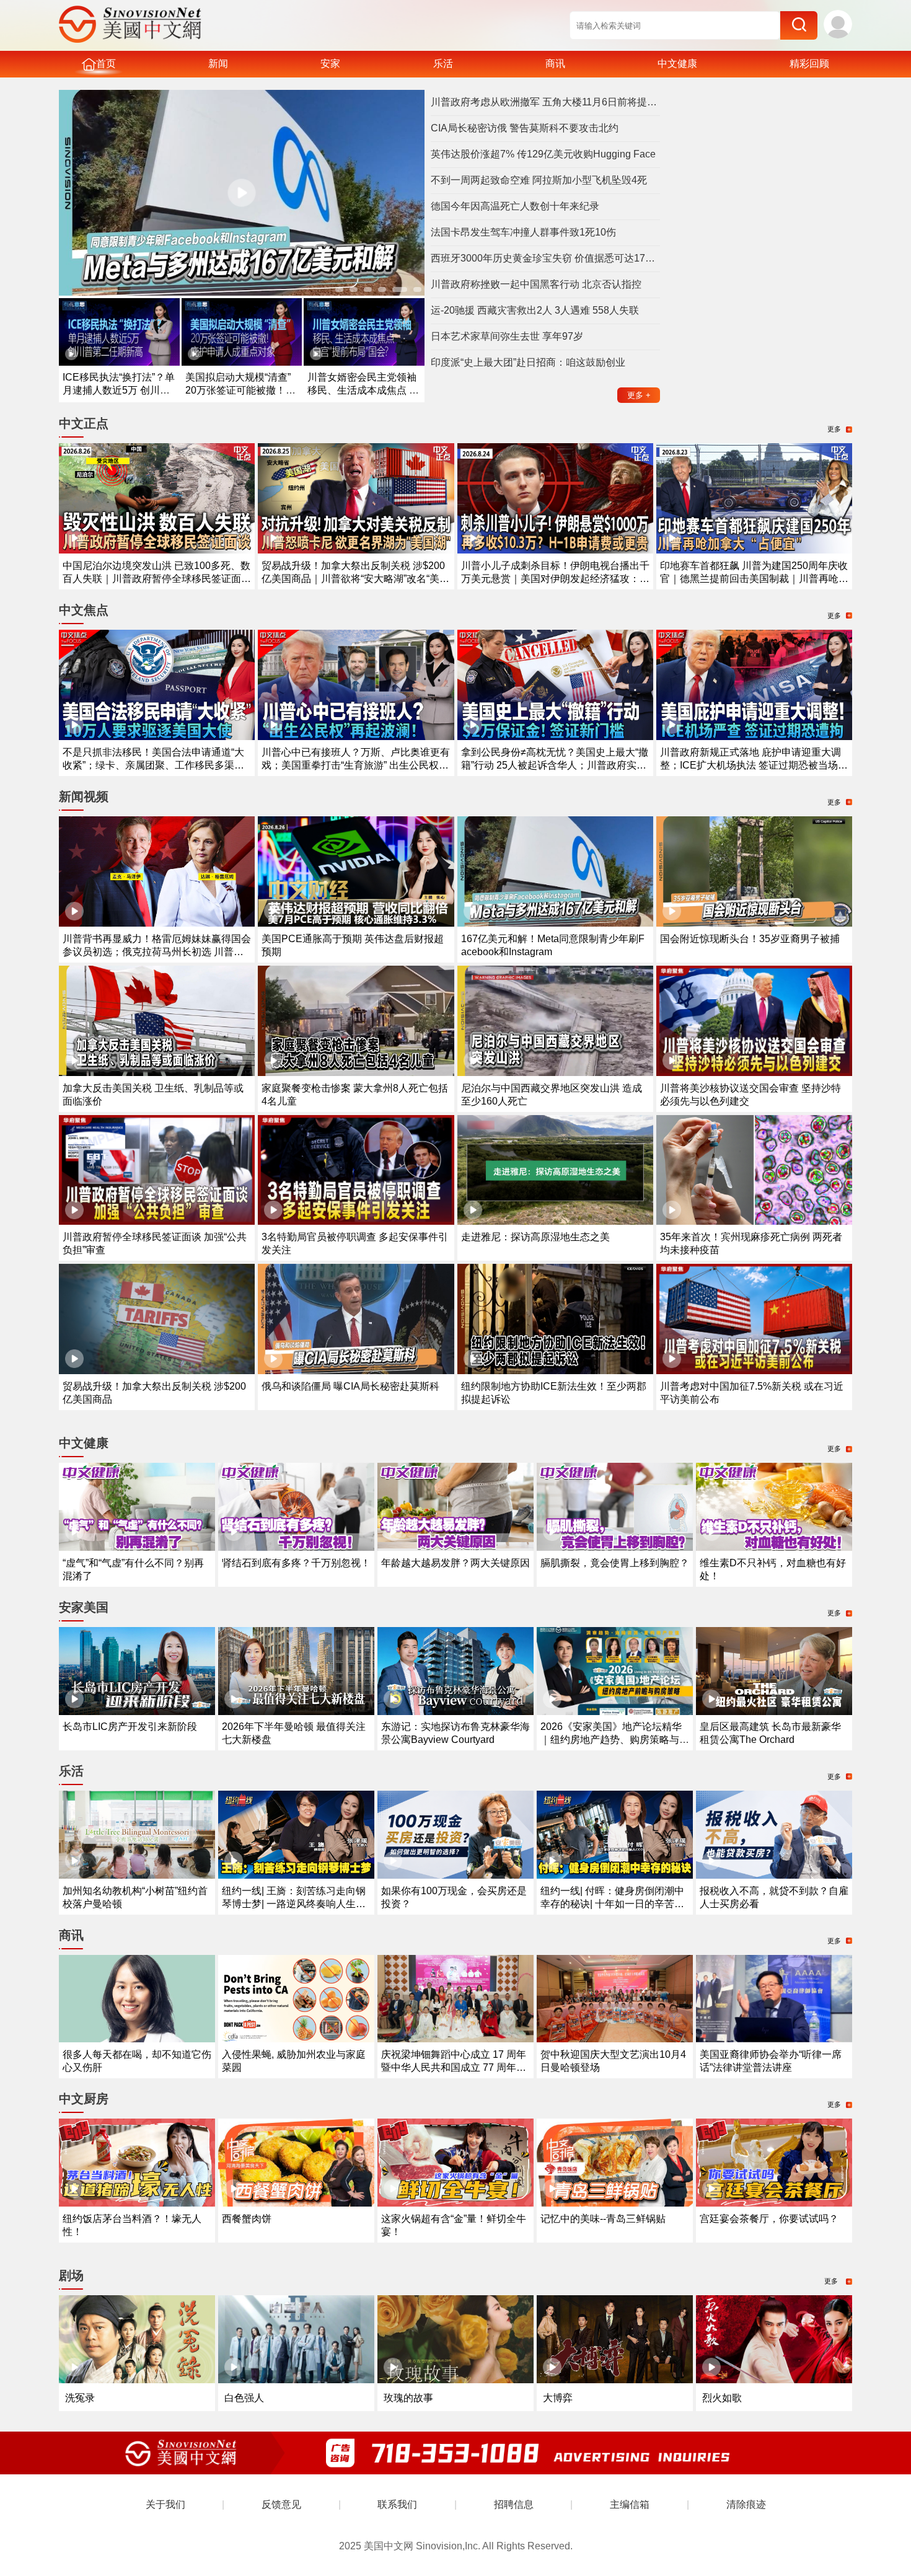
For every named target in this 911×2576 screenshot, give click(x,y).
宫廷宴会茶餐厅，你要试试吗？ (769, 2219)
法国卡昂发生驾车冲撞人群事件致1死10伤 (523, 232)
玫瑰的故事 (408, 2398)
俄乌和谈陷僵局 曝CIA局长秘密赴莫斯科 (350, 1386)
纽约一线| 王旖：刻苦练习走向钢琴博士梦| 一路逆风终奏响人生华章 (294, 1904)
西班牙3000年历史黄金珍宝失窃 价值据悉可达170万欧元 (545, 258)
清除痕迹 (746, 2504)
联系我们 (397, 2504)
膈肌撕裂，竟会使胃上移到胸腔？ (615, 1563)
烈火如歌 (722, 2398)
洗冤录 (80, 2398)
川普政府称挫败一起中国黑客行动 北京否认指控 (536, 284)
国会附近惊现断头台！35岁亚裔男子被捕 (750, 939)
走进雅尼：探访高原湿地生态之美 (535, 1237)
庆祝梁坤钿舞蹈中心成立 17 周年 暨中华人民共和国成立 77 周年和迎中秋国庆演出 (454, 2067)
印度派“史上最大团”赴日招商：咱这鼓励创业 (528, 362)
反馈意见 (281, 2504)
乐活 (443, 64)
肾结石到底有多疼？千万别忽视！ (296, 1563)
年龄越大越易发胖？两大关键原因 (455, 1563)
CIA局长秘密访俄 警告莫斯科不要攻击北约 (525, 128)
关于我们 (165, 2504)
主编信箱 (630, 2504)
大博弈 (558, 2398)
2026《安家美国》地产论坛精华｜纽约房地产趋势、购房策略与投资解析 (615, 1740)
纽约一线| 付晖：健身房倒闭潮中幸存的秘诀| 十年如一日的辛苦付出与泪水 (612, 1904)
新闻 (218, 64)
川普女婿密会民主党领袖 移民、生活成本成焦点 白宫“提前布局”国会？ (363, 390)
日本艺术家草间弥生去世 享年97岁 (507, 336)
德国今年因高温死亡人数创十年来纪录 (515, 206)
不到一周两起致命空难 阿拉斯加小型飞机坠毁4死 (539, 180)
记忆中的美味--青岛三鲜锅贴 (603, 2219)
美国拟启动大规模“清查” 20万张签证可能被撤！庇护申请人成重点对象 (240, 390)
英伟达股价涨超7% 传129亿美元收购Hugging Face (543, 154)
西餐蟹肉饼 (247, 2219)
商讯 (555, 64)
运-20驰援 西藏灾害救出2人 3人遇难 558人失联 (535, 310)
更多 (639, 395)
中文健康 (677, 64)
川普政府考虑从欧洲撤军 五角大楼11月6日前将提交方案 (545, 102)
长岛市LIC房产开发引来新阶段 (130, 1727)
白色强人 (244, 2398)
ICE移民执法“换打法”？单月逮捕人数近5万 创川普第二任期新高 (119, 390)
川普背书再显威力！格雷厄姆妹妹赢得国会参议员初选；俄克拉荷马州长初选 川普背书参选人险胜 (157, 952)
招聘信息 (514, 2504)
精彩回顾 (809, 64)
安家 (330, 64)
